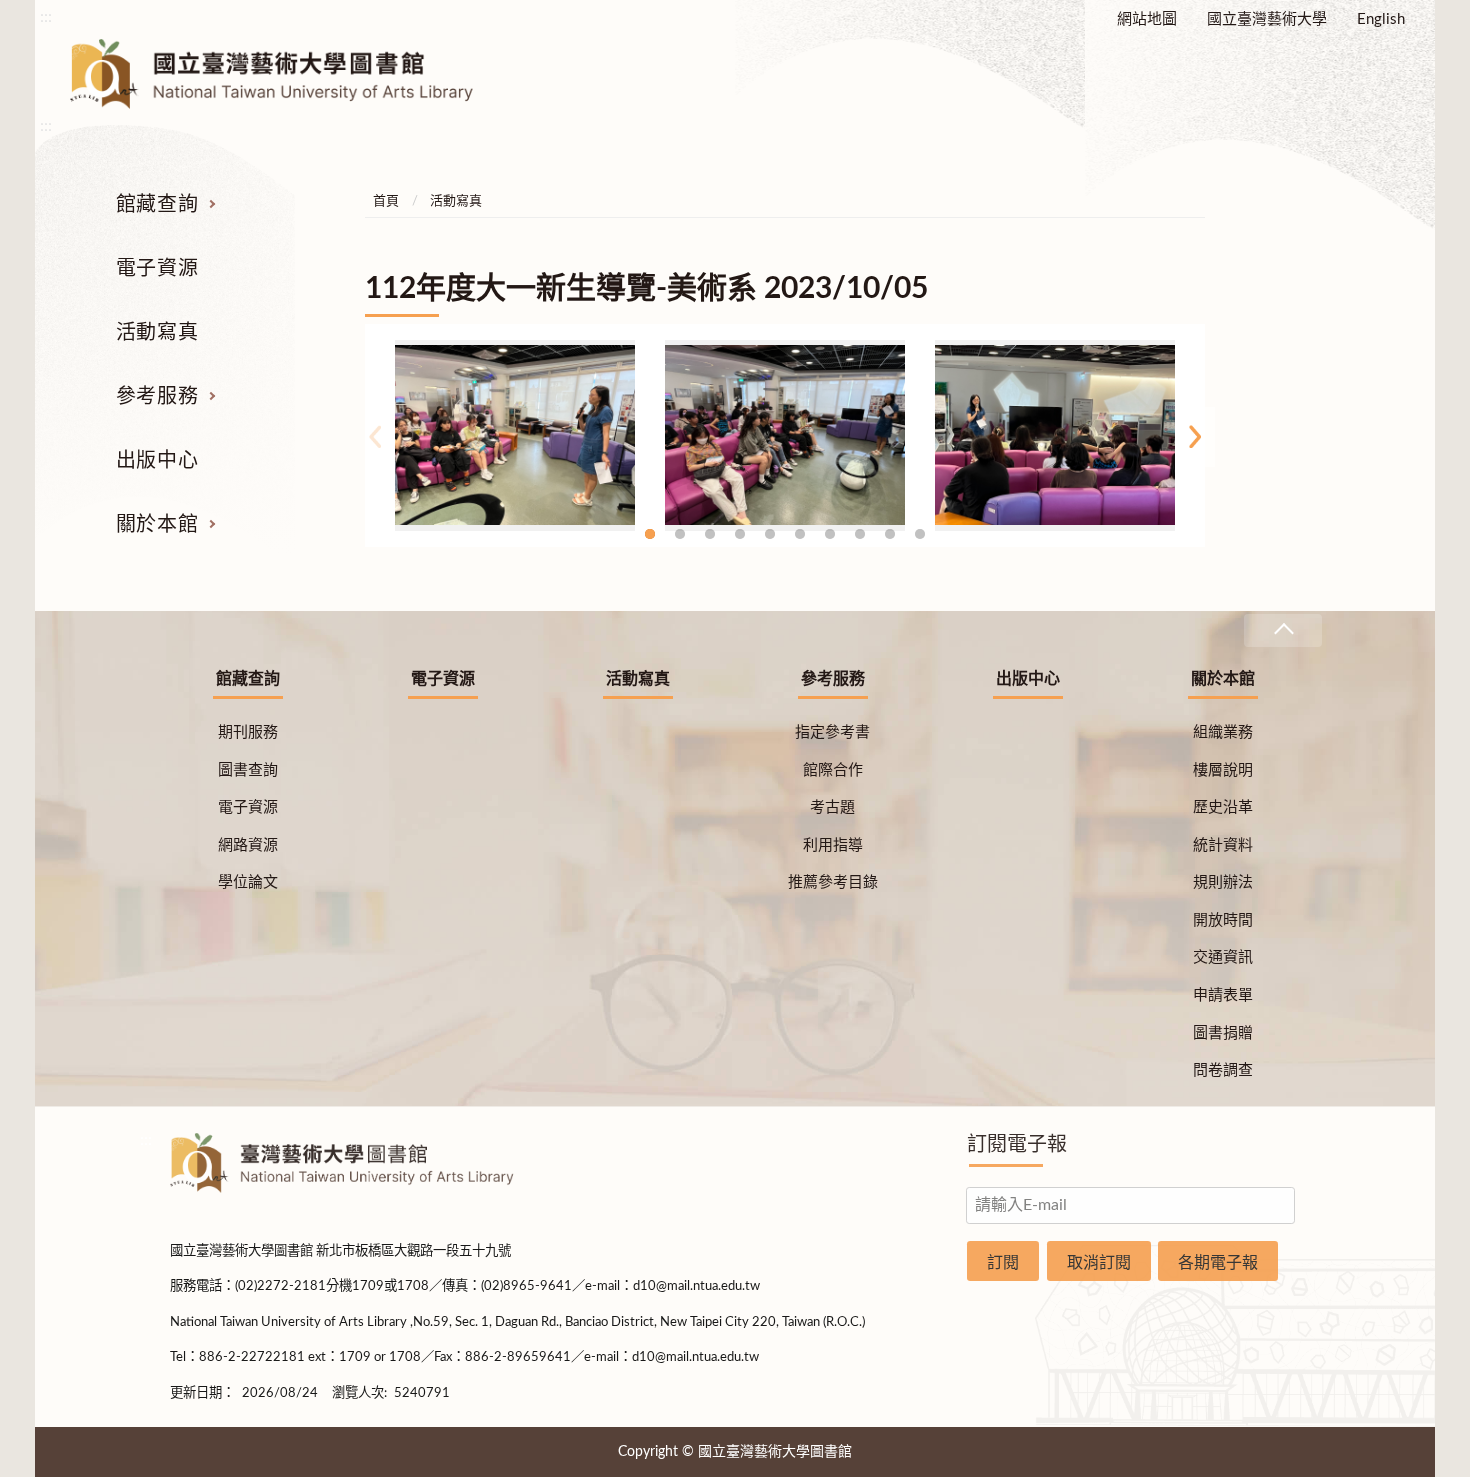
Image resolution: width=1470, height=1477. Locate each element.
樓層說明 (1223, 770)
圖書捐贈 (1223, 1033)
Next (1195, 437)
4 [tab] (740, 534)
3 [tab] (710, 534)
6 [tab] (800, 534)
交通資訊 (1223, 957)
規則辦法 (1223, 882)
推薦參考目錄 (833, 882)
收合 (1283, 630)
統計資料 (1223, 845)
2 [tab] (680, 534)
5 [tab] (770, 534)
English (1381, 19)
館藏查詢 (157, 205)
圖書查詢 (248, 770)
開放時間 (1223, 920)
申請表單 (1223, 995)
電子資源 (157, 269)
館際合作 (833, 770)
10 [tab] (920, 534)
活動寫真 (157, 333)
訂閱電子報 (1017, 1145)
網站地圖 (1147, 19)
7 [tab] (830, 534)
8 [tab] (860, 534)
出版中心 (157, 461)
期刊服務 (248, 732)
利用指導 (833, 845)
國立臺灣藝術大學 (1267, 19)
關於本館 (157, 525)
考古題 (832, 807)
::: (46, 17)
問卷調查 (1223, 1070)
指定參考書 (832, 732)
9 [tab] (890, 534)
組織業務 (1223, 732)
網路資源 (248, 845)
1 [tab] (650, 534)
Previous (375, 437)
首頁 (386, 201)
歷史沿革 (1223, 807)
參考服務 (157, 397)
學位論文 (248, 882)
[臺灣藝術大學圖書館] (289, 74)
